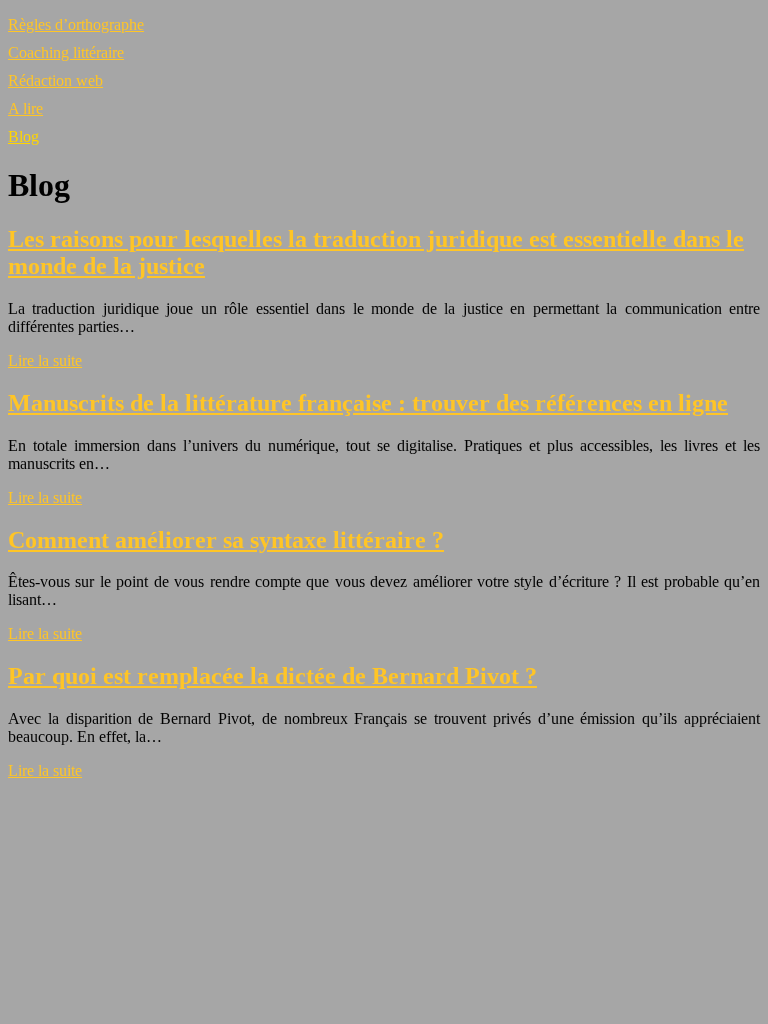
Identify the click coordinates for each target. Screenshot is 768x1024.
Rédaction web (55, 80)
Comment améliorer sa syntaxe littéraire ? (226, 540)
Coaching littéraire (66, 52)
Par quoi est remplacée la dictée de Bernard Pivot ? (272, 676)
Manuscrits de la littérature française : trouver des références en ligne (368, 403)
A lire (25, 108)
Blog (23, 136)
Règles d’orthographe (76, 24)
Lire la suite (45, 360)
